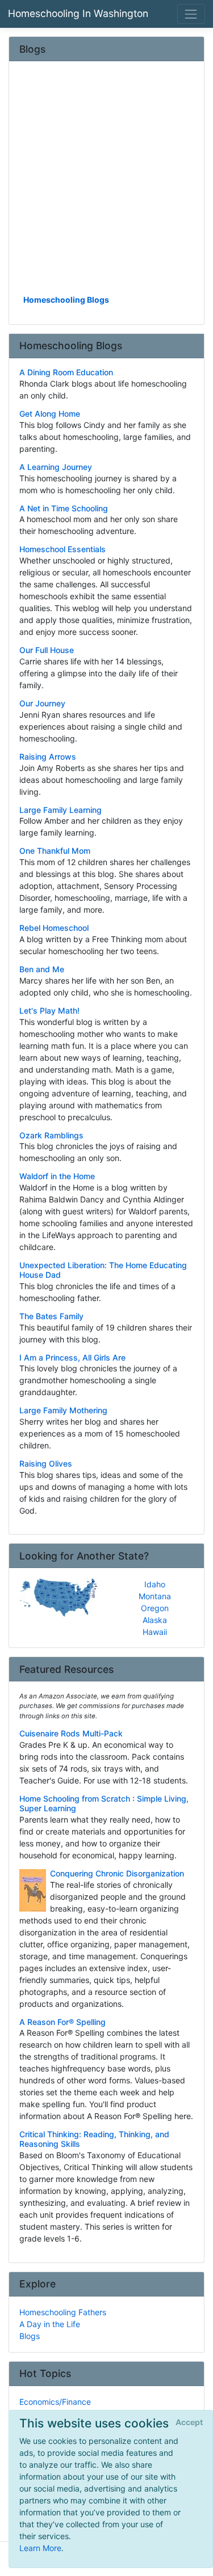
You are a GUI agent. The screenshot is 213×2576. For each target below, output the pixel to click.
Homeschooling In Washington (78, 13)
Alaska (155, 1620)
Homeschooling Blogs (66, 300)
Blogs (30, 2336)
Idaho (155, 1584)
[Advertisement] (106, 182)
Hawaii (155, 1632)
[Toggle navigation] (191, 14)
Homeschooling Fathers (63, 2312)
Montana (155, 1596)
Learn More (40, 2548)
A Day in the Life (50, 2324)
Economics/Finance (55, 2402)
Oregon (155, 1608)
